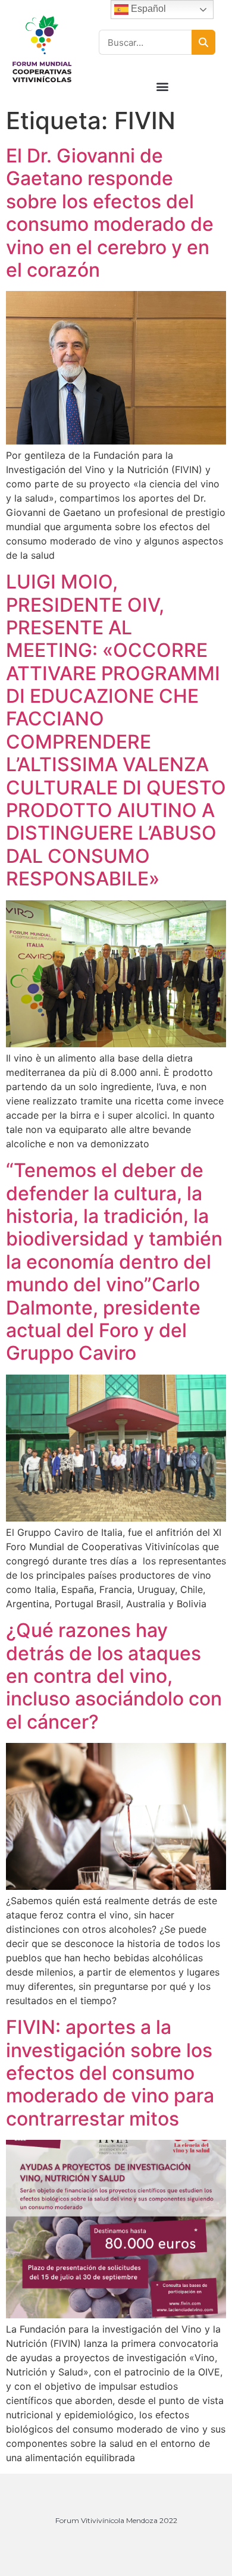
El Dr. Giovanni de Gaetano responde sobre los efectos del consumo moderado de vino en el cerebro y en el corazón (110, 213)
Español (147, 9)
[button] (163, 86)
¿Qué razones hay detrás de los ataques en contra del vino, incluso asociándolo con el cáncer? (114, 1676)
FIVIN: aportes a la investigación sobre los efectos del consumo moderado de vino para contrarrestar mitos (110, 2073)
